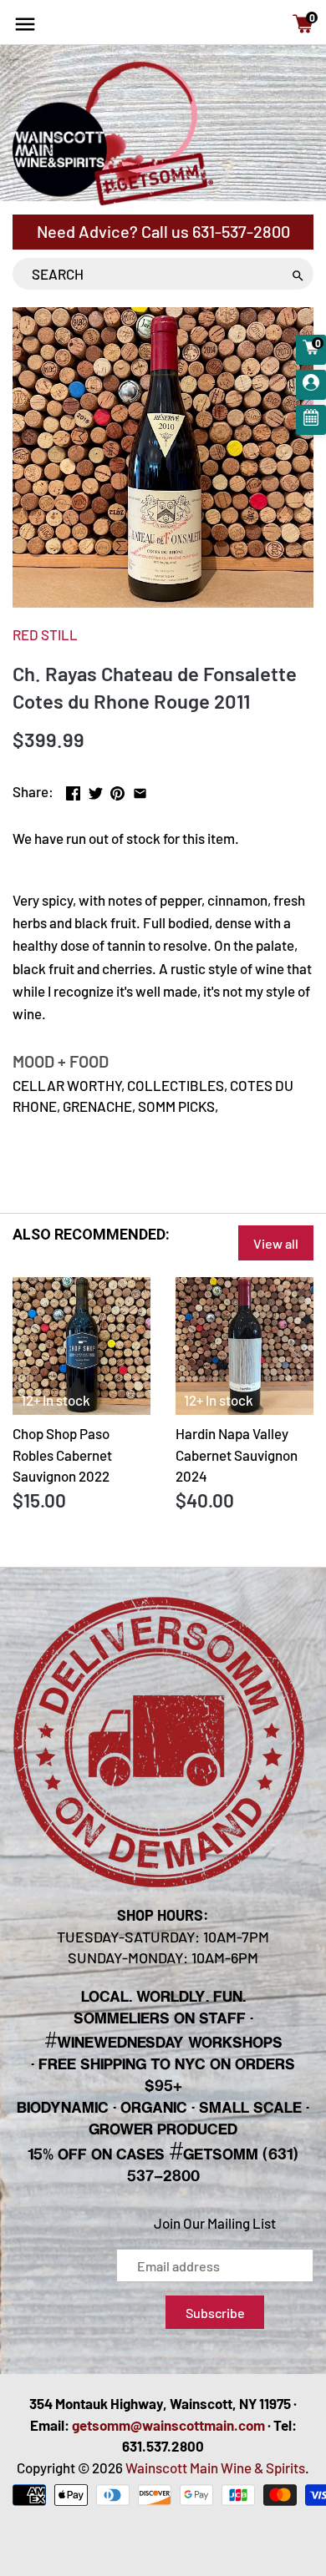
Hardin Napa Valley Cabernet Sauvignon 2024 (237, 1455)
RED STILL (45, 634)
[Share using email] (140, 790)
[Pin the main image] (117, 790)
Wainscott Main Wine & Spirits (215, 2467)
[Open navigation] (25, 24)
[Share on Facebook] (73, 790)
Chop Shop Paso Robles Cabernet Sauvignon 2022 (62, 1455)
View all (276, 1243)
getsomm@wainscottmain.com (168, 2425)
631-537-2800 (241, 231)
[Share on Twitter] (96, 790)
